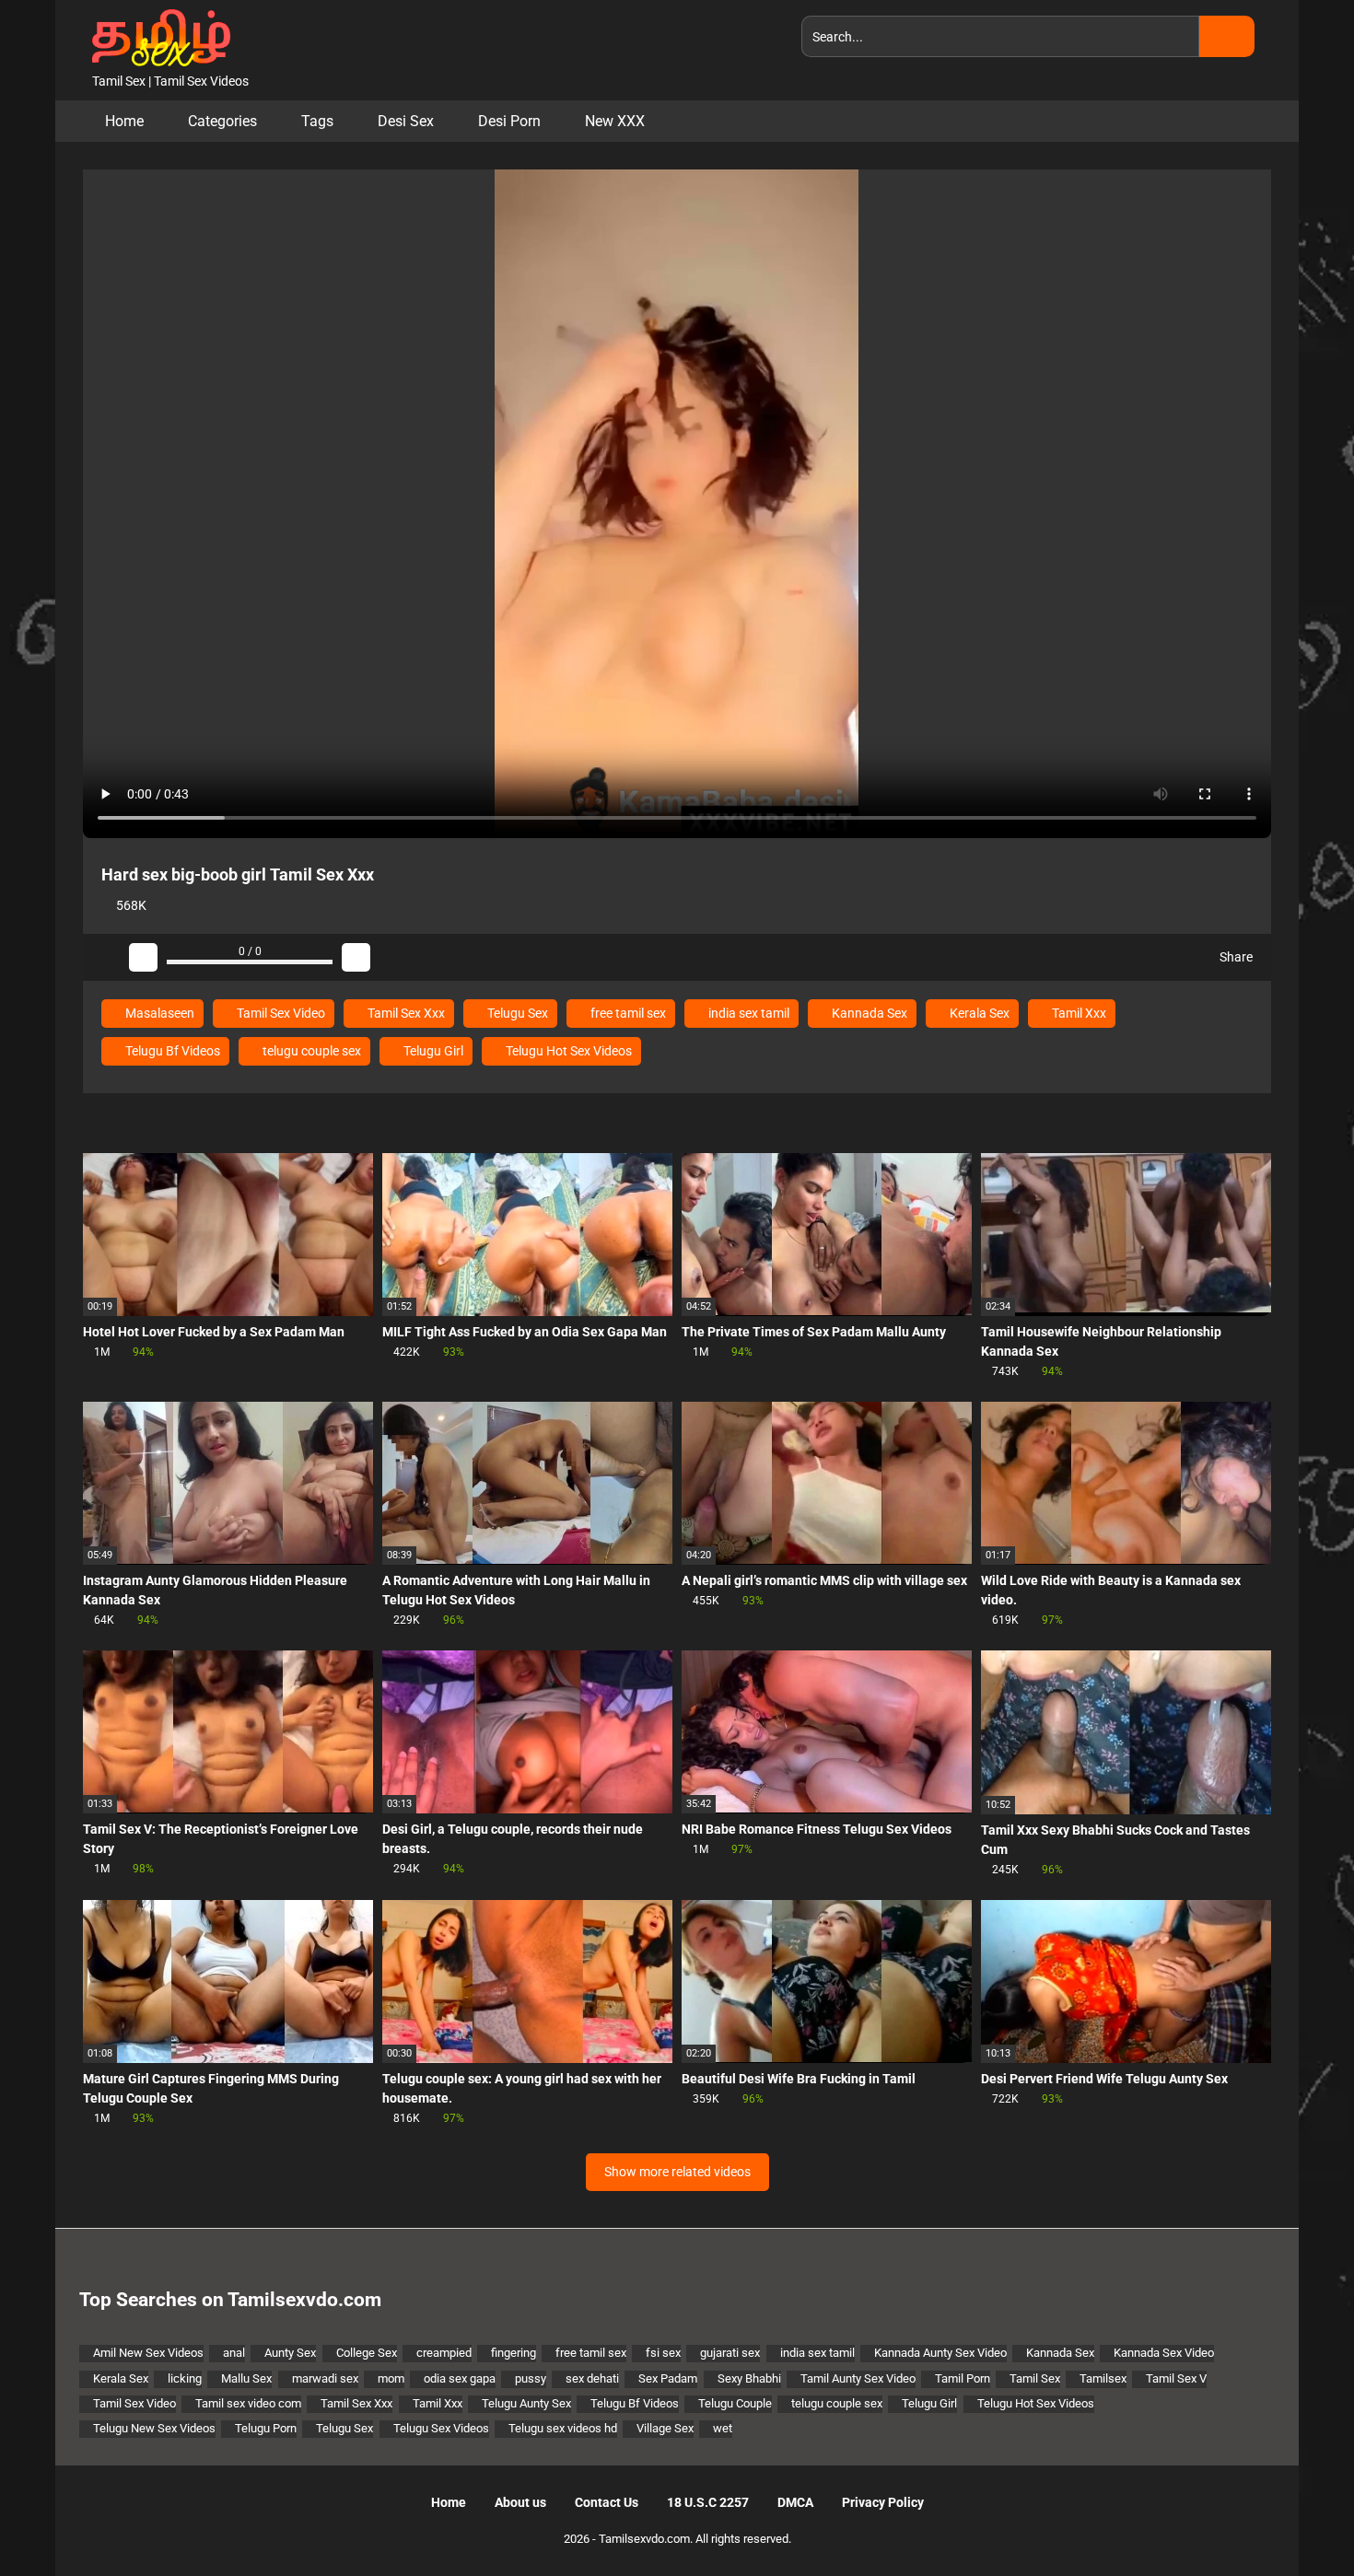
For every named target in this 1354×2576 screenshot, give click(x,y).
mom (391, 2378)
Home (124, 121)
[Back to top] (1294, 2520)
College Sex (367, 2353)
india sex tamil (747, 1013)
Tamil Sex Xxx (405, 1013)
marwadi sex (325, 2378)
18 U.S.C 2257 (708, 2502)
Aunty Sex (290, 2353)
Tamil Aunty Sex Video (858, 2378)
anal (234, 2353)
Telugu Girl (432, 1051)
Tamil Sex (1035, 2378)
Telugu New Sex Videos (154, 2428)
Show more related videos (677, 2172)
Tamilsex (1103, 2378)
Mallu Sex (246, 2378)
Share (1235, 957)
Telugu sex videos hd (563, 2428)
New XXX (615, 121)
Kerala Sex (978, 1013)
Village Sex (665, 2428)
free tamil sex (627, 1013)
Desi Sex (406, 121)
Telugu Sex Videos (441, 2428)
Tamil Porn (963, 2378)
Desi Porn (509, 121)
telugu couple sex (310, 1051)
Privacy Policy (883, 2502)
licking (185, 2378)
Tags (317, 121)
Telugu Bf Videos (171, 1051)
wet (723, 2428)
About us (520, 2502)
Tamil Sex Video (280, 1013)
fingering (514, 2353)
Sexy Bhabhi (749, 2378)
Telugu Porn (266, 2428)
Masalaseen (158, 1013)
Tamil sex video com (248, 2403)
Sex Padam (668, 2378)
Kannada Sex (868, 1013)
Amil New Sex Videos (148, 2353)
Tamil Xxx (1078, 1013)
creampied (444, 2353)
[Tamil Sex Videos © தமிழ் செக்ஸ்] (157, 36)
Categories (222, 121)
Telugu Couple (735, 2403)
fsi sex (663, 2353)
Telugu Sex (516, 1013)
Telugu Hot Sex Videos (567, 1051)
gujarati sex (730, 2353)
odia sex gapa (460, 2378)
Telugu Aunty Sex (526, 2403)
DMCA (795, 2502)
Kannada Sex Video (1164, 2353)
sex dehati (592, 2378)
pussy (531, 2378)
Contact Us (607, 2502)
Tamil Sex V (1176, 2378)
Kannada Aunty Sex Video (940, 2353)
